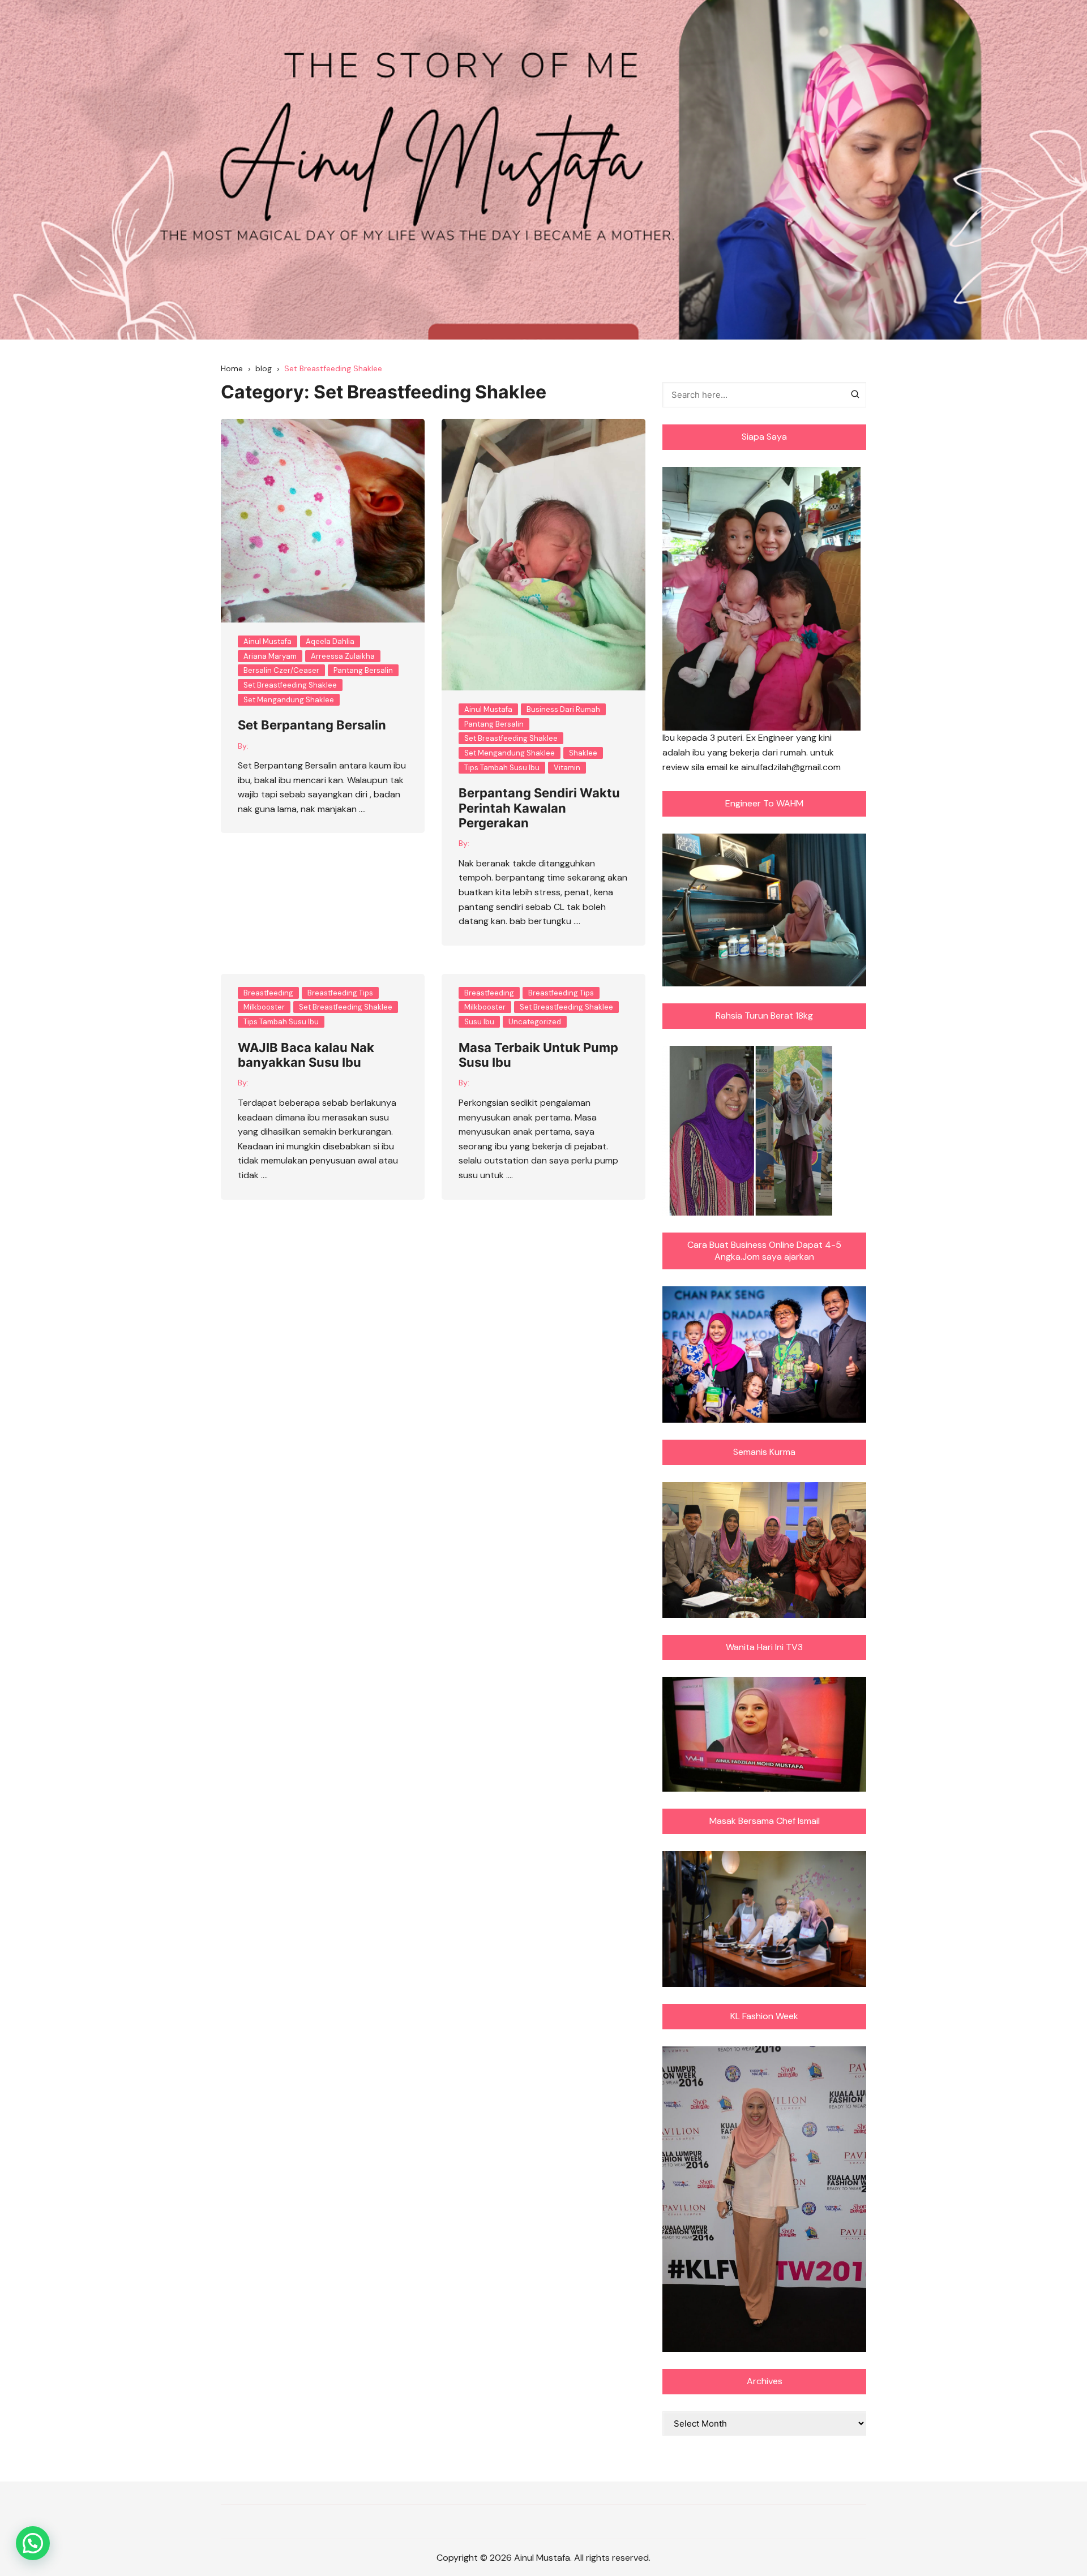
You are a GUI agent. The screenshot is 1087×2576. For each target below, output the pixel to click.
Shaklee (583, 753)
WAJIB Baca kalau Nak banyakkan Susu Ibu (306, 1055)
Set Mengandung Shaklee (289, 700)
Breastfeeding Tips (340, 993)
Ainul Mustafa (268, 641)
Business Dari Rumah (563, 709)
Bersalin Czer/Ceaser (281, 670)
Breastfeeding (268, 993)
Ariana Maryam (270, 656)
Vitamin (567, 768)
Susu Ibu (479, 1022)
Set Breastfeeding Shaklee (290, 685)
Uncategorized (535, 1022)
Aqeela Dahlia (330, 641)
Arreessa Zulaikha (343, 656)
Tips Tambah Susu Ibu (502, 768)
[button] (33, 2543)
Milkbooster (264, 1007)
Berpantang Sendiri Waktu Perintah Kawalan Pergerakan (539, 808)
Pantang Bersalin (363, 670)
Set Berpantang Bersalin (312, 725)
